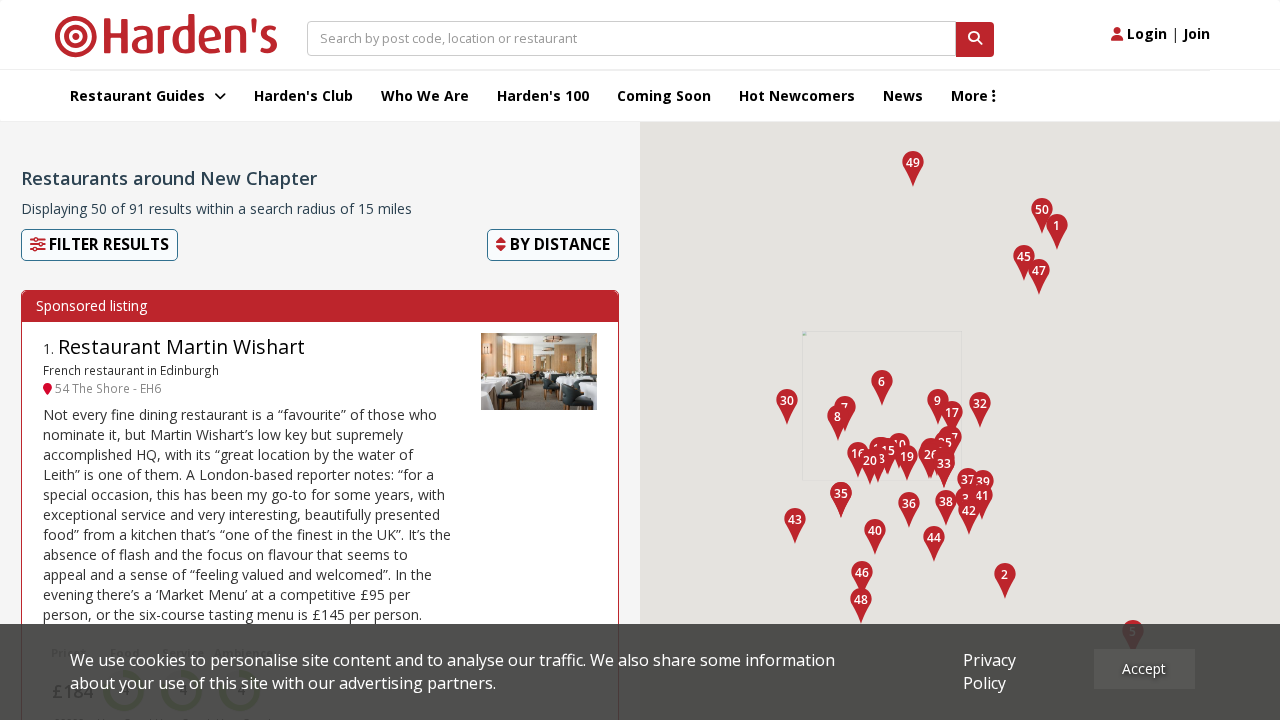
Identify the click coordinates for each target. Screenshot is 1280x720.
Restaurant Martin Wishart (181, 346)
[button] (1057, 232)
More (971, 95)
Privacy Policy (989, 671)
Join (1196, 33)
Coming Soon (664, 95)
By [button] (558, 244)
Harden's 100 (543, 95)
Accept (1144, 668)
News (903, 95)
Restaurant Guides (139, 95)
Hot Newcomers (797, 95)
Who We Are (425, 95)
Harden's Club (303, 95)
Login (1145, 33)
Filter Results (107, 244)
